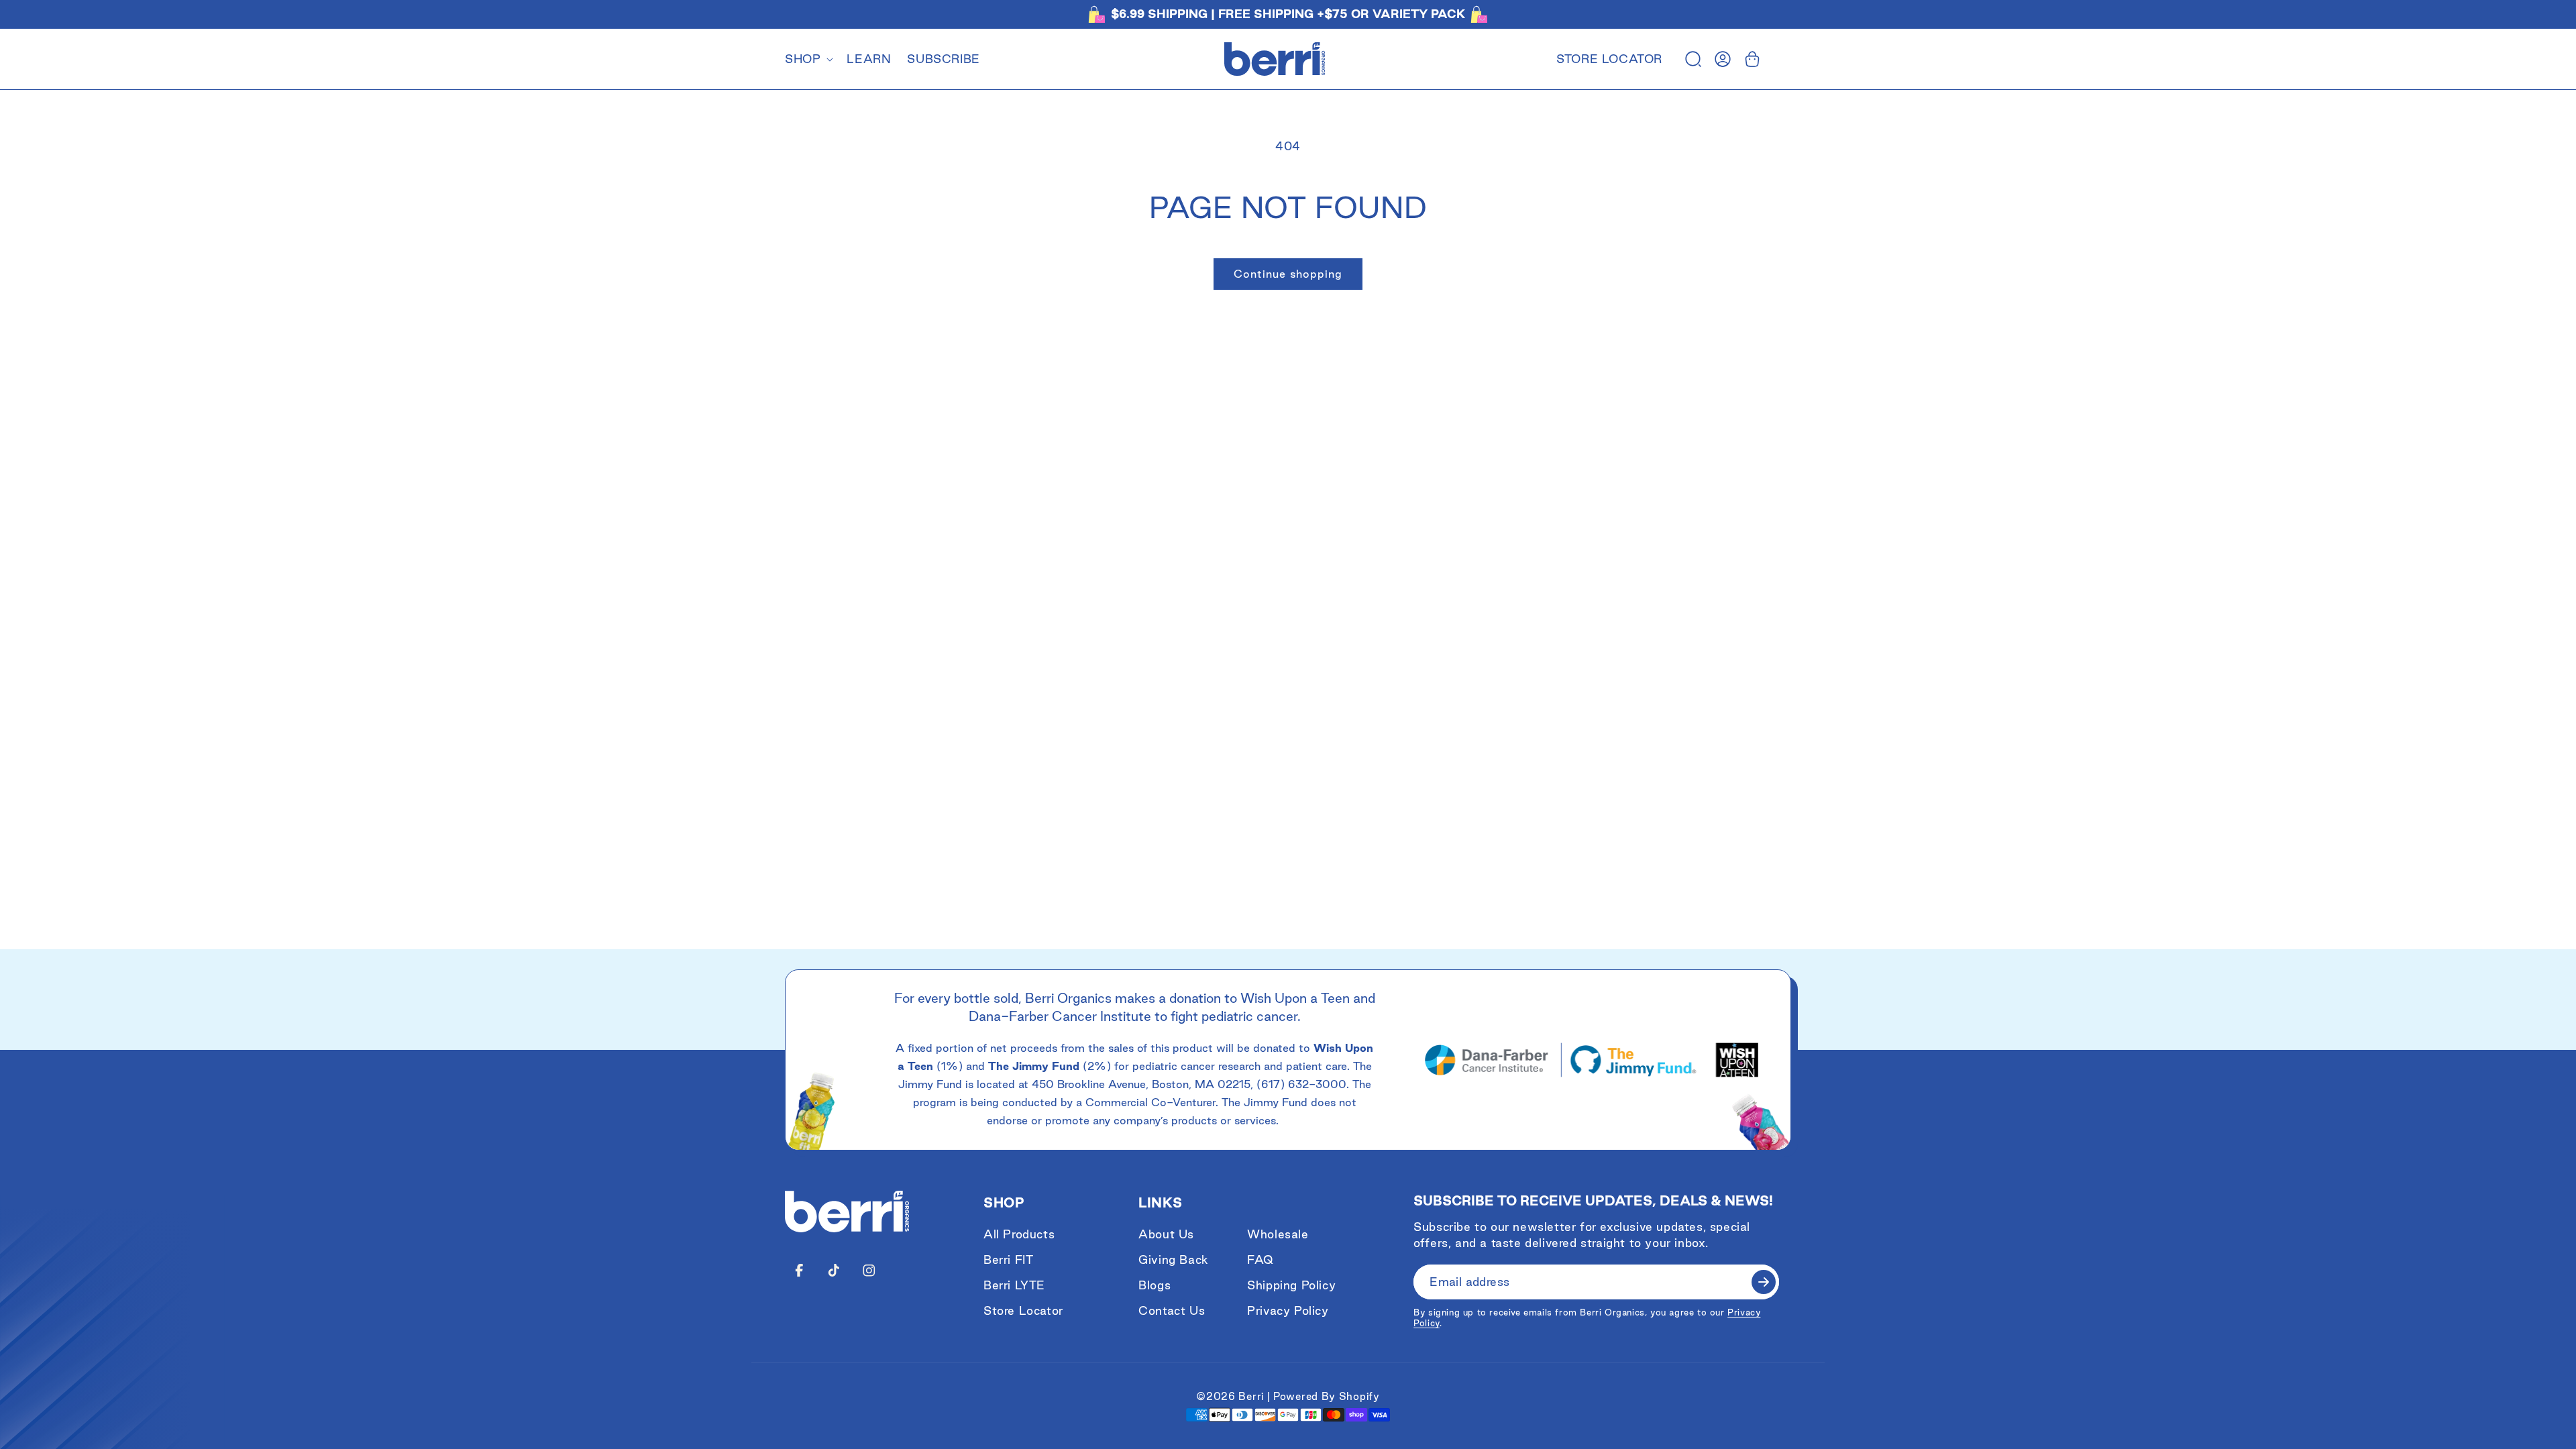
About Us (1166, 1234)
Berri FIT (1008, 1259)
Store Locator (1609, 59)
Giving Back (1174, 1259)
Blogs (1155, 1285)
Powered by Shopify (1327, 1396)
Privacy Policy (1288, 1310)
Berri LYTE (1014, 1285)
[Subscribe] (1764, 1282)
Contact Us (1172, 1310)
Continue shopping (1288, 274)
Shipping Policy (1291, 1285)
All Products (1019, 1234)
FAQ (1260, 1259)
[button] (808, 59)
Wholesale (1278, 1234)
